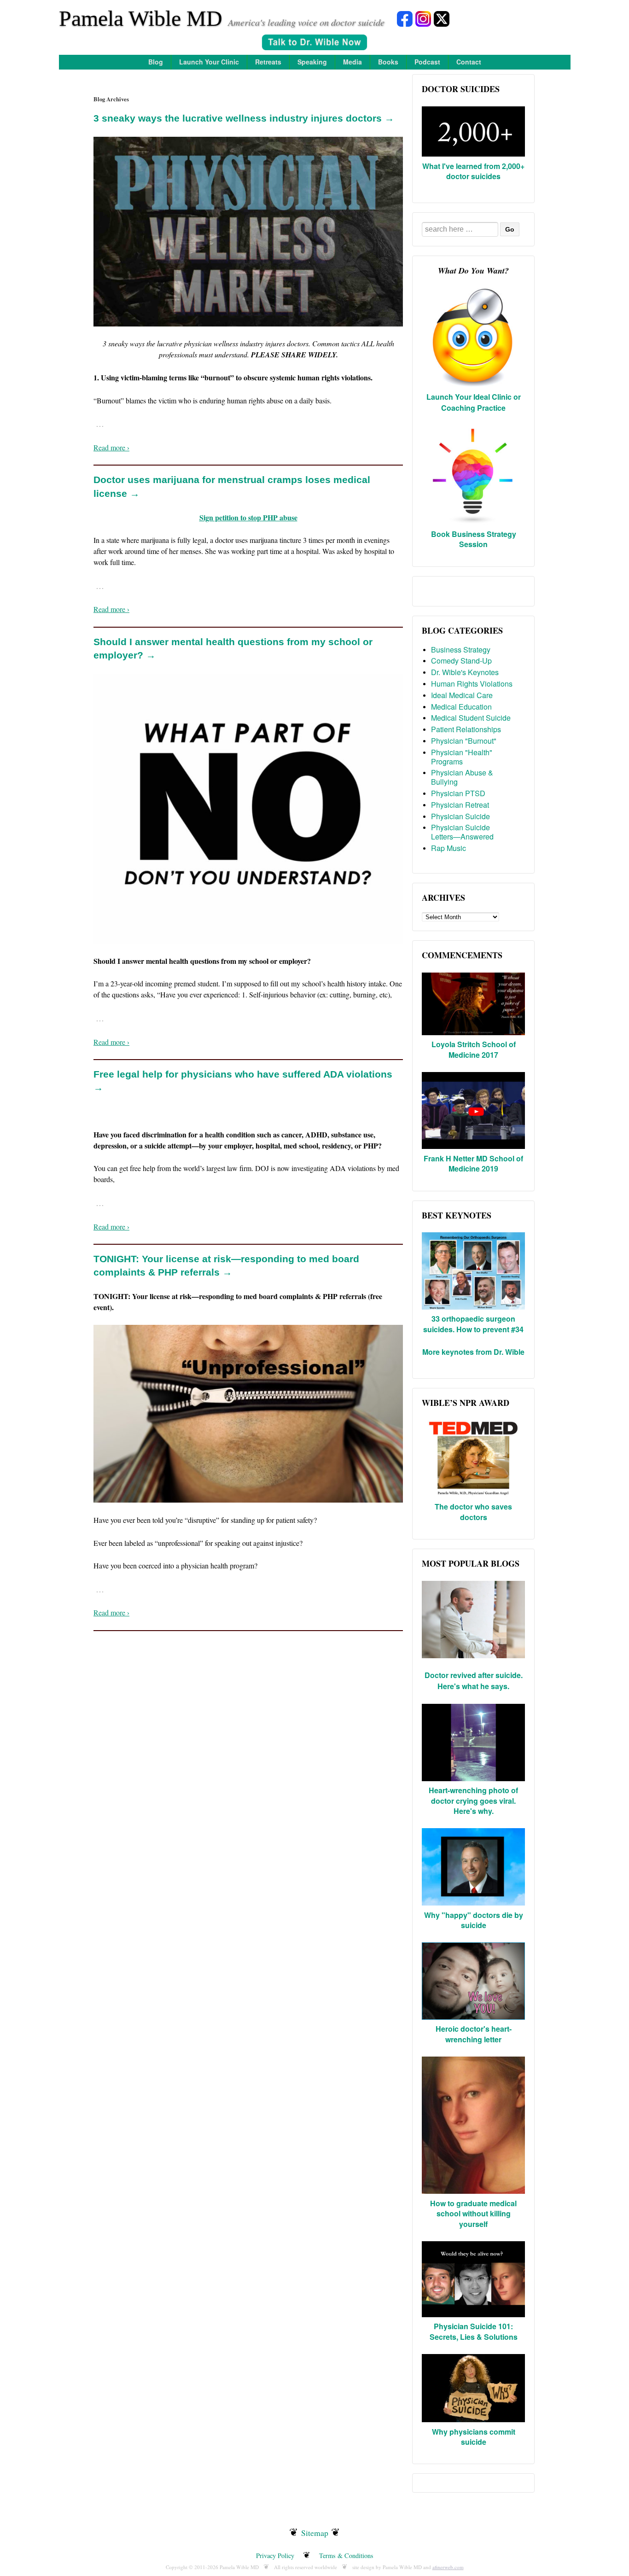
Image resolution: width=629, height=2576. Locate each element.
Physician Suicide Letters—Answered (462, 832)
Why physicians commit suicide (474, 2437)
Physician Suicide (460, 816)
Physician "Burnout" (464, 741)
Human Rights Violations (472, 684)
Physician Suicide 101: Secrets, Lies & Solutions (474, 2331)
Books (388, 62)
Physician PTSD (458, 793)
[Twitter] (442, 18)
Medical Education (461, 707)
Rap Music (448, 848)
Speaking (312, 62)
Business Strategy (461, 650)
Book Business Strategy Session (474, 539)
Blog (156, 62)
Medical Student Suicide (471, 718)
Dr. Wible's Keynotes (465, 672)
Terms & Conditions (346, 2556)
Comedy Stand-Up (461, 661)
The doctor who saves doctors (473, 1512)
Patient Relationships (466, 729)
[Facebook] (405, 18)
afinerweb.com (448, 2567)
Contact (469, 62)
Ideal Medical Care (462, 695)
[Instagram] (423, 18)
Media (352, 62)
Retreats (268, 62)
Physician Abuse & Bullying (462, 777)
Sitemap (315, 2533)
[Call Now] (314, 44)
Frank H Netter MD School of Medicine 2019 (473, 1163)
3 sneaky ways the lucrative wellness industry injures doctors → (244, 118)
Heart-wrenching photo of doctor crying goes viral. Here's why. (473, 1801)
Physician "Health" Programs (462, 757)
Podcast (427, 62)
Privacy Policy (275, 2556)
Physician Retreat (460, 805)
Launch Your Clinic (209, 62)
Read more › (111, 447)
